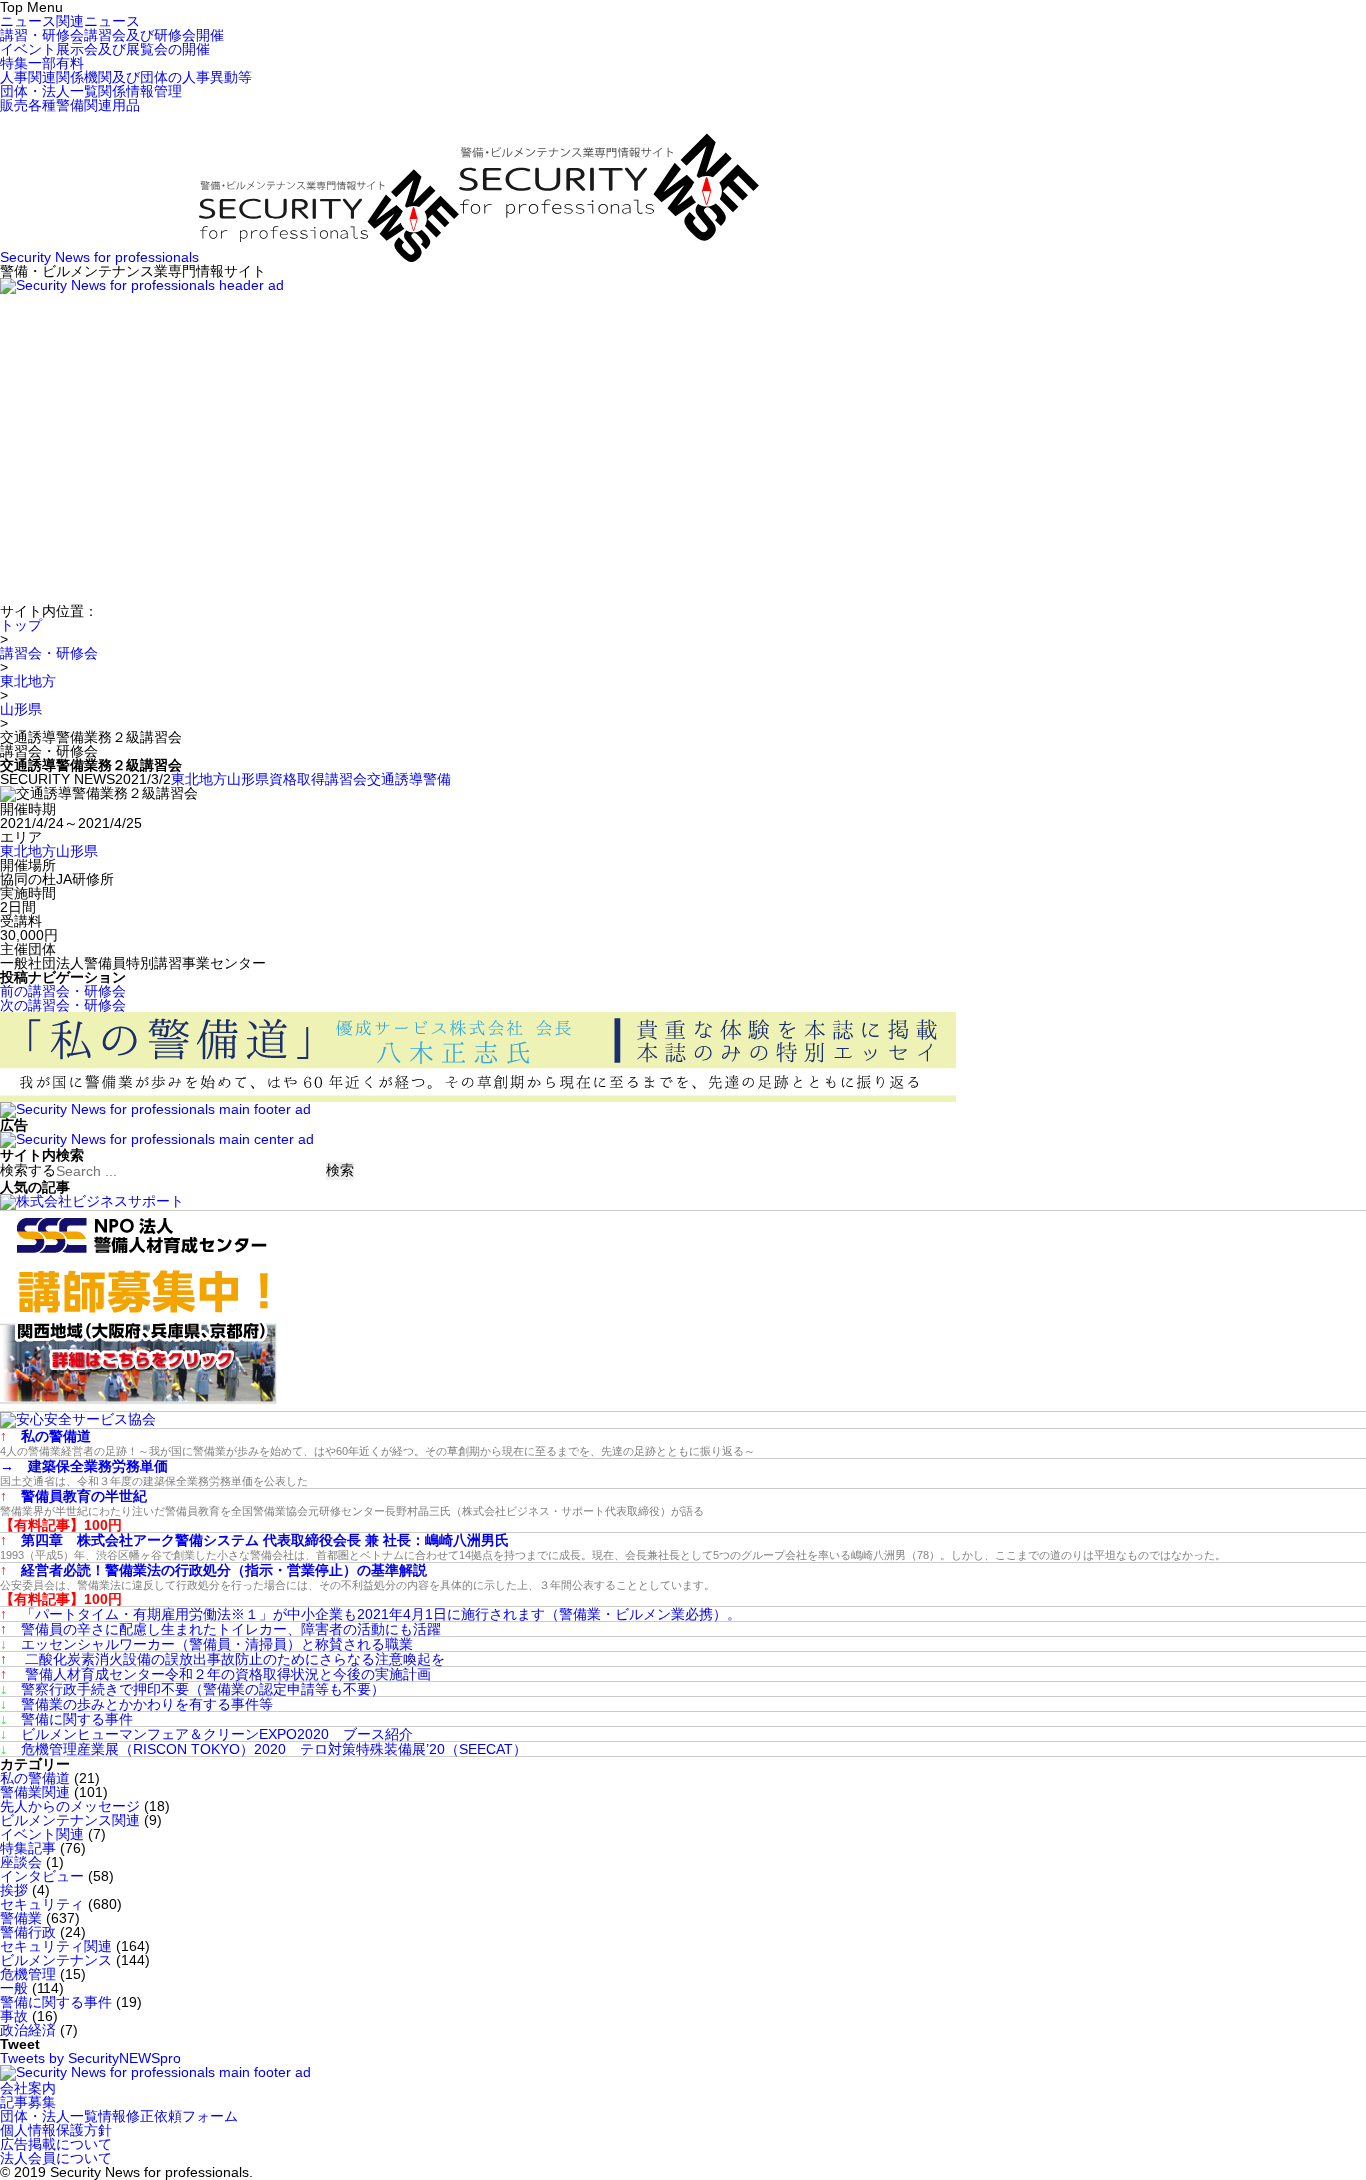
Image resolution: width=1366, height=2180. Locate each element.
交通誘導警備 (409, 779)
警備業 (21, 1918)
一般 (14, 1988)
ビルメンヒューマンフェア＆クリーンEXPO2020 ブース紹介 (206, 1734)
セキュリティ (42, 1904)
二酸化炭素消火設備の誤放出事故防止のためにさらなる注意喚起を (222, 1659)
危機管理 (28, 1974)
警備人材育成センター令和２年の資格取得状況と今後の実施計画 (215, 1674)
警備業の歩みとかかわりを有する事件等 (136, 1704)
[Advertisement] (683, 444)
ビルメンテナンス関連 (70, 1820)
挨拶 (14, 1890)
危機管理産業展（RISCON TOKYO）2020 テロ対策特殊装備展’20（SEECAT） (263, 1749)
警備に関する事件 (66, 1719)
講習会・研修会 (49, 653)
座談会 (21, 1862)
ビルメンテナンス (56, 1960)
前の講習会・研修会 (63, 991)
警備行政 (28, 1932)
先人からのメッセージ (70, 1806)
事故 (14, 2016)
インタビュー (42, 1876)
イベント (105, 49)
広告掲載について (56, 2144)
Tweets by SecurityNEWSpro (90, 2058)
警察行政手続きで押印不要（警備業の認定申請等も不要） (192, 1689)
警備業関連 (35, 1792)
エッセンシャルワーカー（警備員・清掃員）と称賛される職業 (206, 1644)
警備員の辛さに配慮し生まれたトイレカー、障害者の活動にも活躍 (220, 1629)
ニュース (70, 21)
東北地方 (28, 681)
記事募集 (28, 2102)
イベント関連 (42, 1834)
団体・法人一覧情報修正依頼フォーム (119, 2116)
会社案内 (28, 2088)
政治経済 (28, 2030)
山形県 (21, 709)
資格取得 (297, 779)
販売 (70, 105)
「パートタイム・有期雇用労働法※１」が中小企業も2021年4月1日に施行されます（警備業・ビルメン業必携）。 (370, 1614)
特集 (42, 63)
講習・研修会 (112, 35)
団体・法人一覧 (91, 91)
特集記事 (28, 1848)
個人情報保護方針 (56, 2130)
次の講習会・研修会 (63, 1005)
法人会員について (56, 2158)
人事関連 (126, 77)
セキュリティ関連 (56, 1946)
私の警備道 (35, 1778)
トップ (21, 625)
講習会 (346, 779)
